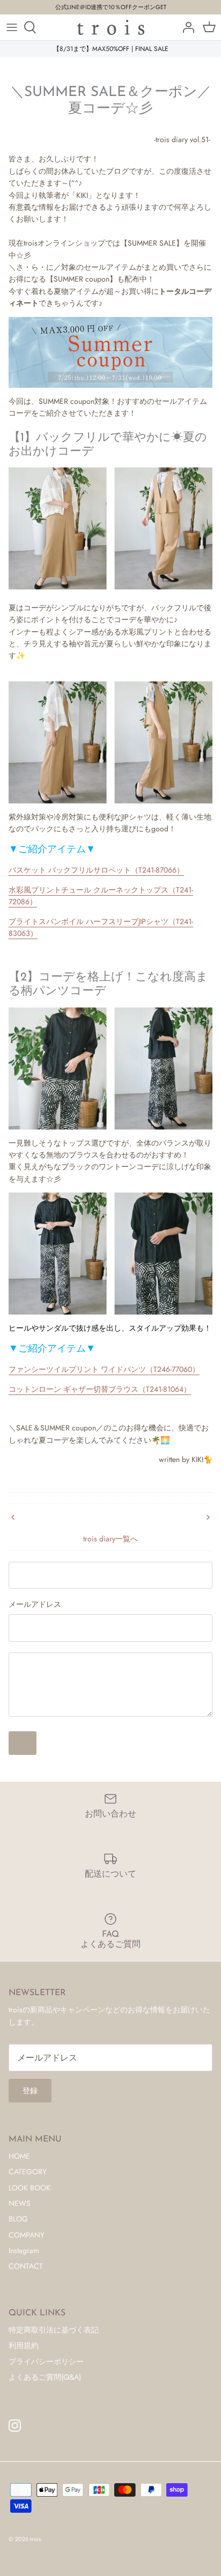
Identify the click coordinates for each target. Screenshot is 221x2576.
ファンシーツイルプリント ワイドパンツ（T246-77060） (104, 1369)
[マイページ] (186, 27)
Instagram (24, 2250)
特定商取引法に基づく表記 (54, 2330)
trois (35, 2539)
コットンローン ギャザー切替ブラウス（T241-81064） (100, 1389)
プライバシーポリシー (46, 2361)
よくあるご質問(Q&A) (45, 2377)
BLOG (18, 2219)
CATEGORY (28, 2172)
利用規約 (24, 2345)
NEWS (20, 2203)
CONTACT (26, 2266)
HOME (19, 2156)
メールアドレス (35, 1604)
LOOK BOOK (30, 2188)
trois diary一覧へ (110, 1539)
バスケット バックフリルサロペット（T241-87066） (96, 870)
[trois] (111, 27)
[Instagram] (15, 2426)
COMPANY (27, 2235)
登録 (30, 2091)
